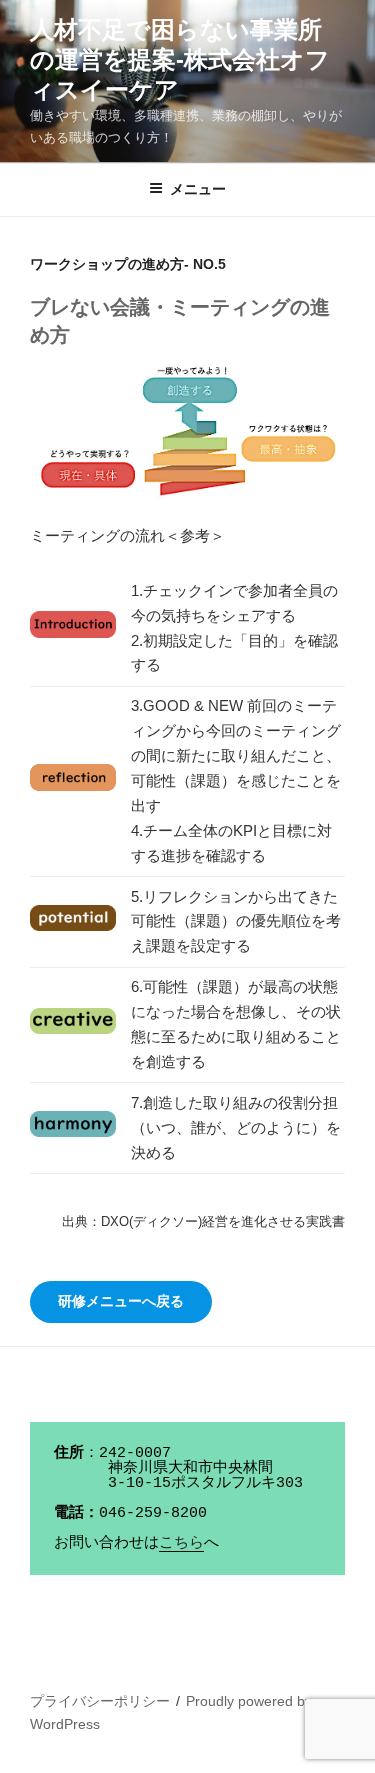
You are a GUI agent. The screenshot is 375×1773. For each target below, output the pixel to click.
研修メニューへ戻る (121, 1301)
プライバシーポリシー (100, 1701)
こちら (181, 1543)
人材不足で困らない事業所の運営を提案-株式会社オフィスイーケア (180, 59)
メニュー (198, 189)
